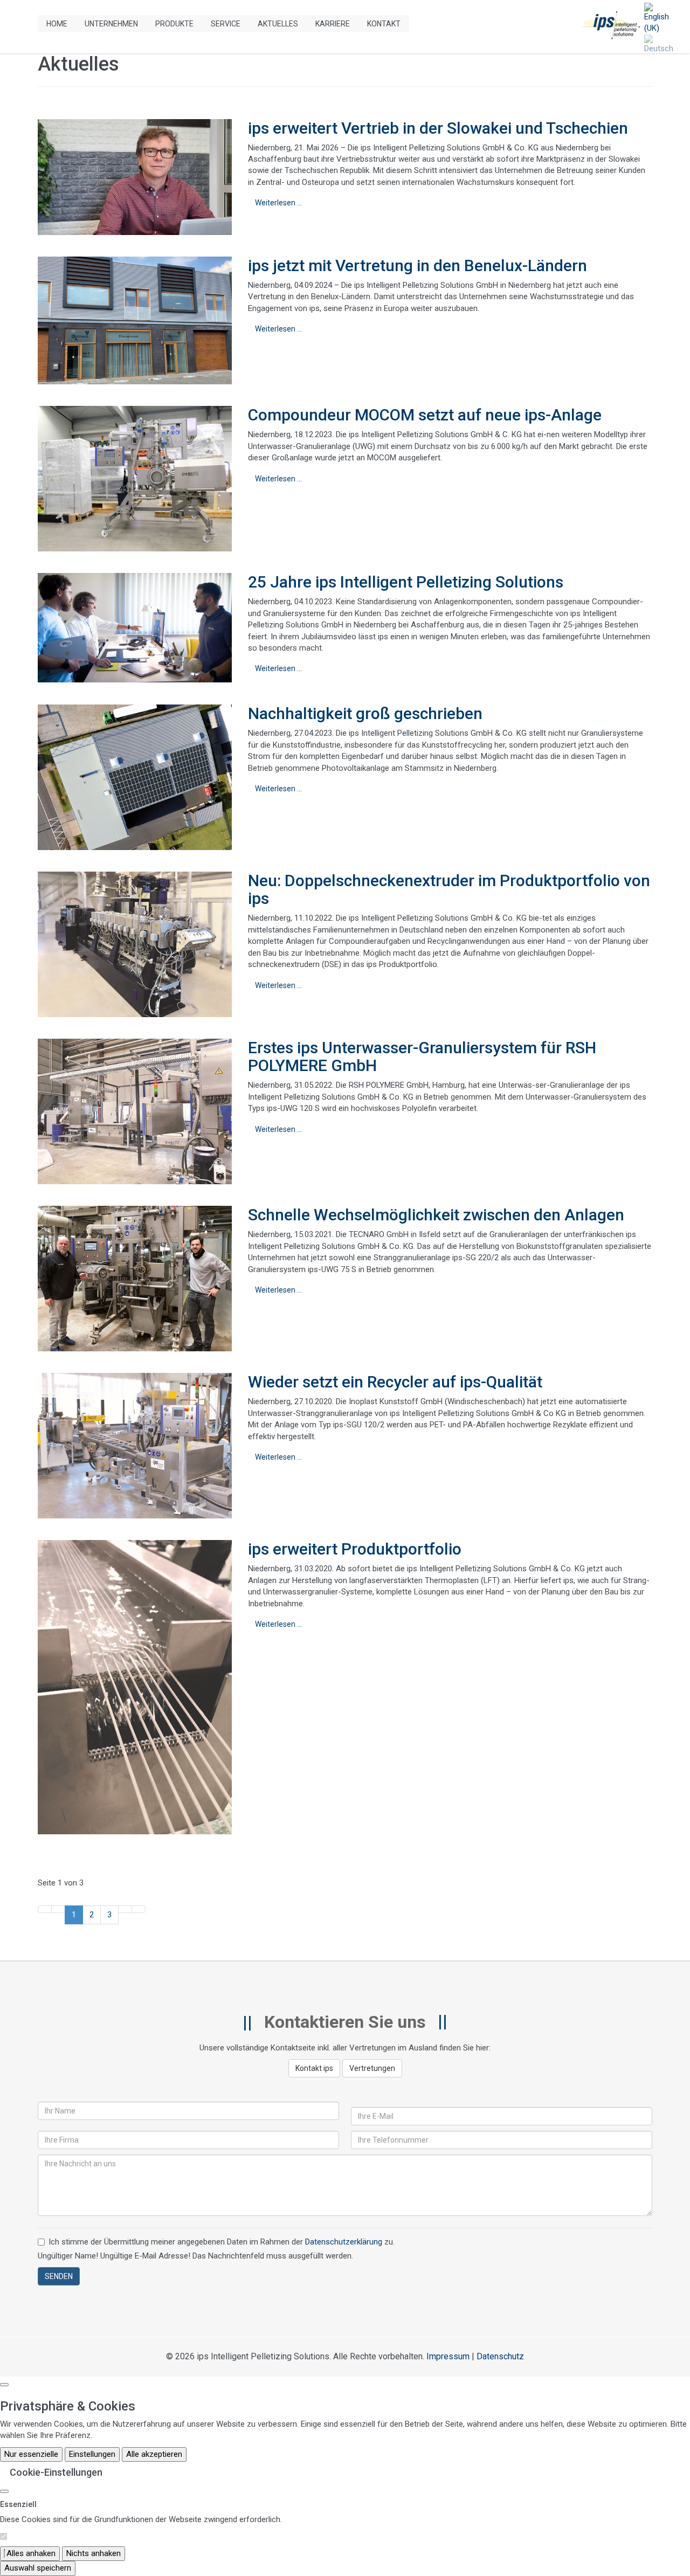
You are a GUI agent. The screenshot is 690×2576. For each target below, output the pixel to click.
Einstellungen (92, 2454)
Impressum (448, 2356)
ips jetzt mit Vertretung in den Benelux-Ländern (418, 265)
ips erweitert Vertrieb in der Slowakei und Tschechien (438, 128)
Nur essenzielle (31, 2454)
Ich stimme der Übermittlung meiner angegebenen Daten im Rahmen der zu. (222, 2242)
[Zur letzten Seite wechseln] (139, 1909)
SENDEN (59, 2276)
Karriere (333, 24)
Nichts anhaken (94, 2553)
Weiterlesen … (278, 203)
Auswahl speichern (38, 2568)
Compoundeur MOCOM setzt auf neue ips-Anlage (425, 415)
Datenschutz (500, 2356)
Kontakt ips (314, 2068)
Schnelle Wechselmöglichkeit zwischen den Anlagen (436, 1215)
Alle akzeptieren (154, 2454)
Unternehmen (111, 24)
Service (226, 24)
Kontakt (384, 24)
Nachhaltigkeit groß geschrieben (365, 713)
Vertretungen (372, 2068)
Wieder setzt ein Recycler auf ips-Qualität (395, 1382)
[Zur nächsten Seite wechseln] (125, 1909)
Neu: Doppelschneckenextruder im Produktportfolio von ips (449, 889)
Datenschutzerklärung (344, 2242)
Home (57, 24)
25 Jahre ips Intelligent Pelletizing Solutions (406, 582)
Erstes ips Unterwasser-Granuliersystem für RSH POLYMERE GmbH (422, 1056)
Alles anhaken (30, 2553)
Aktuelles (278, 24)
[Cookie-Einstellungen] (4, 2385)
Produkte (174, 24)
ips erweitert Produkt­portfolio (355, 1549)
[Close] (4, 2491)
